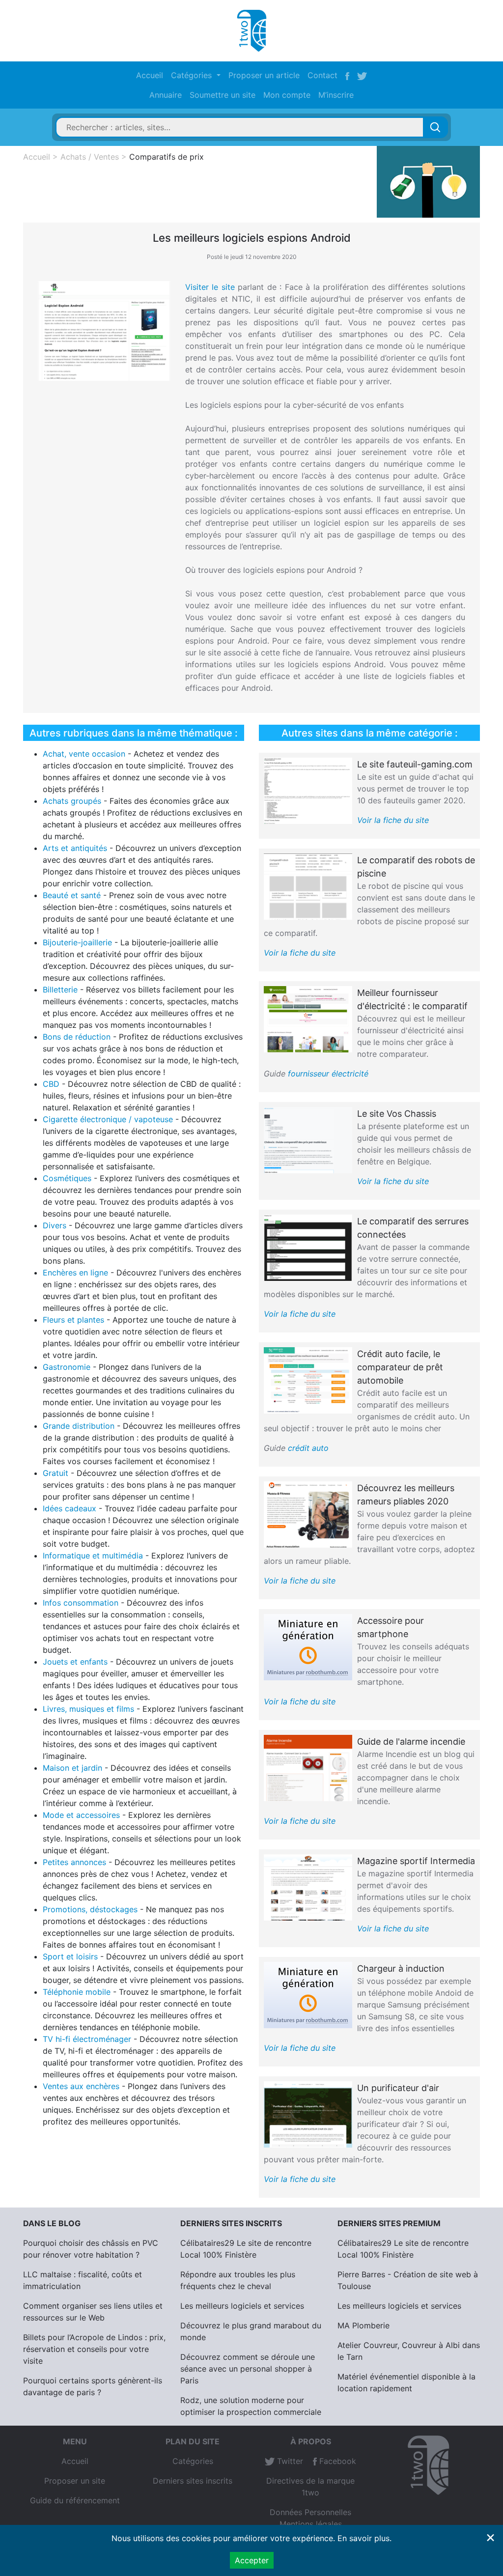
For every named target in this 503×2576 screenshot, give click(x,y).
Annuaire (166, 95)
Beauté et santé (72, 895)
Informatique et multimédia (93, 1556)
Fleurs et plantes (73, 1320)
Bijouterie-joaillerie (77, 942)
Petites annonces (74, 1862)
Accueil (150, 75)
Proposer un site (75, 2481)
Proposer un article (264, 75)
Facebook (336, 2461)
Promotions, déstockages (90, 1909)
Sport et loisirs (70, 1956)
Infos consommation (81, 1603)
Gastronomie (67, 1367)
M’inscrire (336, 95)
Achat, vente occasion (84, 754)
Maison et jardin (72, 1768)
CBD (51, 1084)
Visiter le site (210, 287)
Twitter (289, 2461)
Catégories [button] (193, 75)
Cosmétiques (67, 1178)
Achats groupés (72, 801)
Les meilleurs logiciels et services (242, 2306)
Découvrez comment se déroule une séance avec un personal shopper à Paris (248, 2369)
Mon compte (287, 95)
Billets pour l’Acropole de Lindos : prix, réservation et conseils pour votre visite (94, 2349)
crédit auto (308, 1448)
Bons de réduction (77, 1037)
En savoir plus (363, 2538)
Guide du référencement (75, 2500)
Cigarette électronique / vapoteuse (108, 1119)
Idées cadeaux (70, 1508)
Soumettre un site (223, 95)
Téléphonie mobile (77, 1992)
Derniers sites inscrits (193, 2481)
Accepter (252, 2560)
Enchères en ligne (75, 1273)
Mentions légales (311, 2524)
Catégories (193, 2461)
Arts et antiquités (75, 848)
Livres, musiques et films (88, 1709)
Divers (55, 1225)
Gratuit (56, 1473)
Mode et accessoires (81, 1815)
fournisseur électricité (328, 1074)
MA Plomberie (363, 2325)
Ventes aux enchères (81, 2086)
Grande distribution (79, 1426)
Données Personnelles (310, 2512)
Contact (322, 75)
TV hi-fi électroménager (87, 2039)
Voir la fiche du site (393, 820)
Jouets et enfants (75, 1662)
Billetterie (60, 990)
